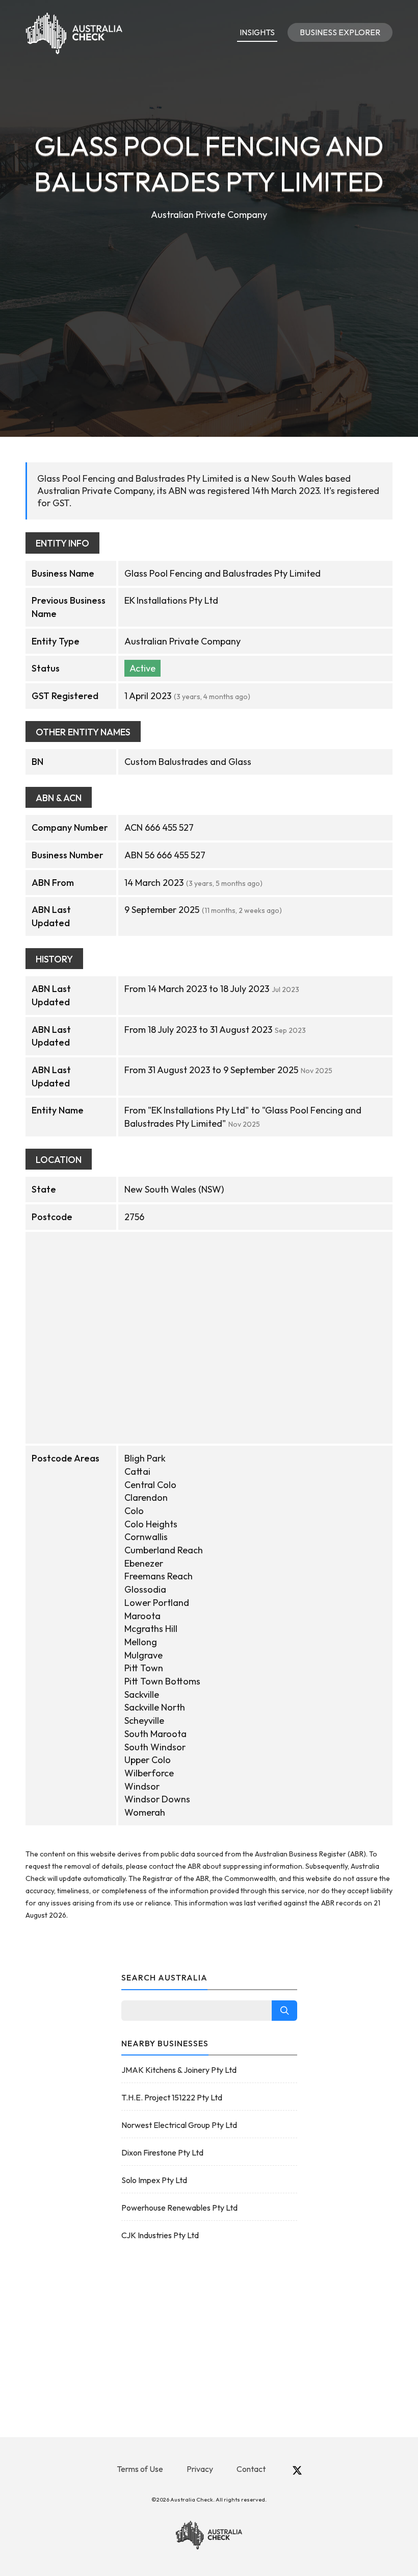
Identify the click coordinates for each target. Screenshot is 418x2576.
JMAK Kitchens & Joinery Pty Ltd (179, 2070)
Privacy (200, 2469)
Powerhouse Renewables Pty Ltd (179, 2208)
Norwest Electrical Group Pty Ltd (179, 2125)
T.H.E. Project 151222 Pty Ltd (172, 2097)
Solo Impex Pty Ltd (154, 2180)
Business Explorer (340, 32)
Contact (251, 2469)
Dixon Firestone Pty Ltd (162, 2152)
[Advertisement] (209, 299)
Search (284, 2011)
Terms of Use (140, 2469)
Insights (257, 32)
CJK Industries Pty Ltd (160, 2235)
